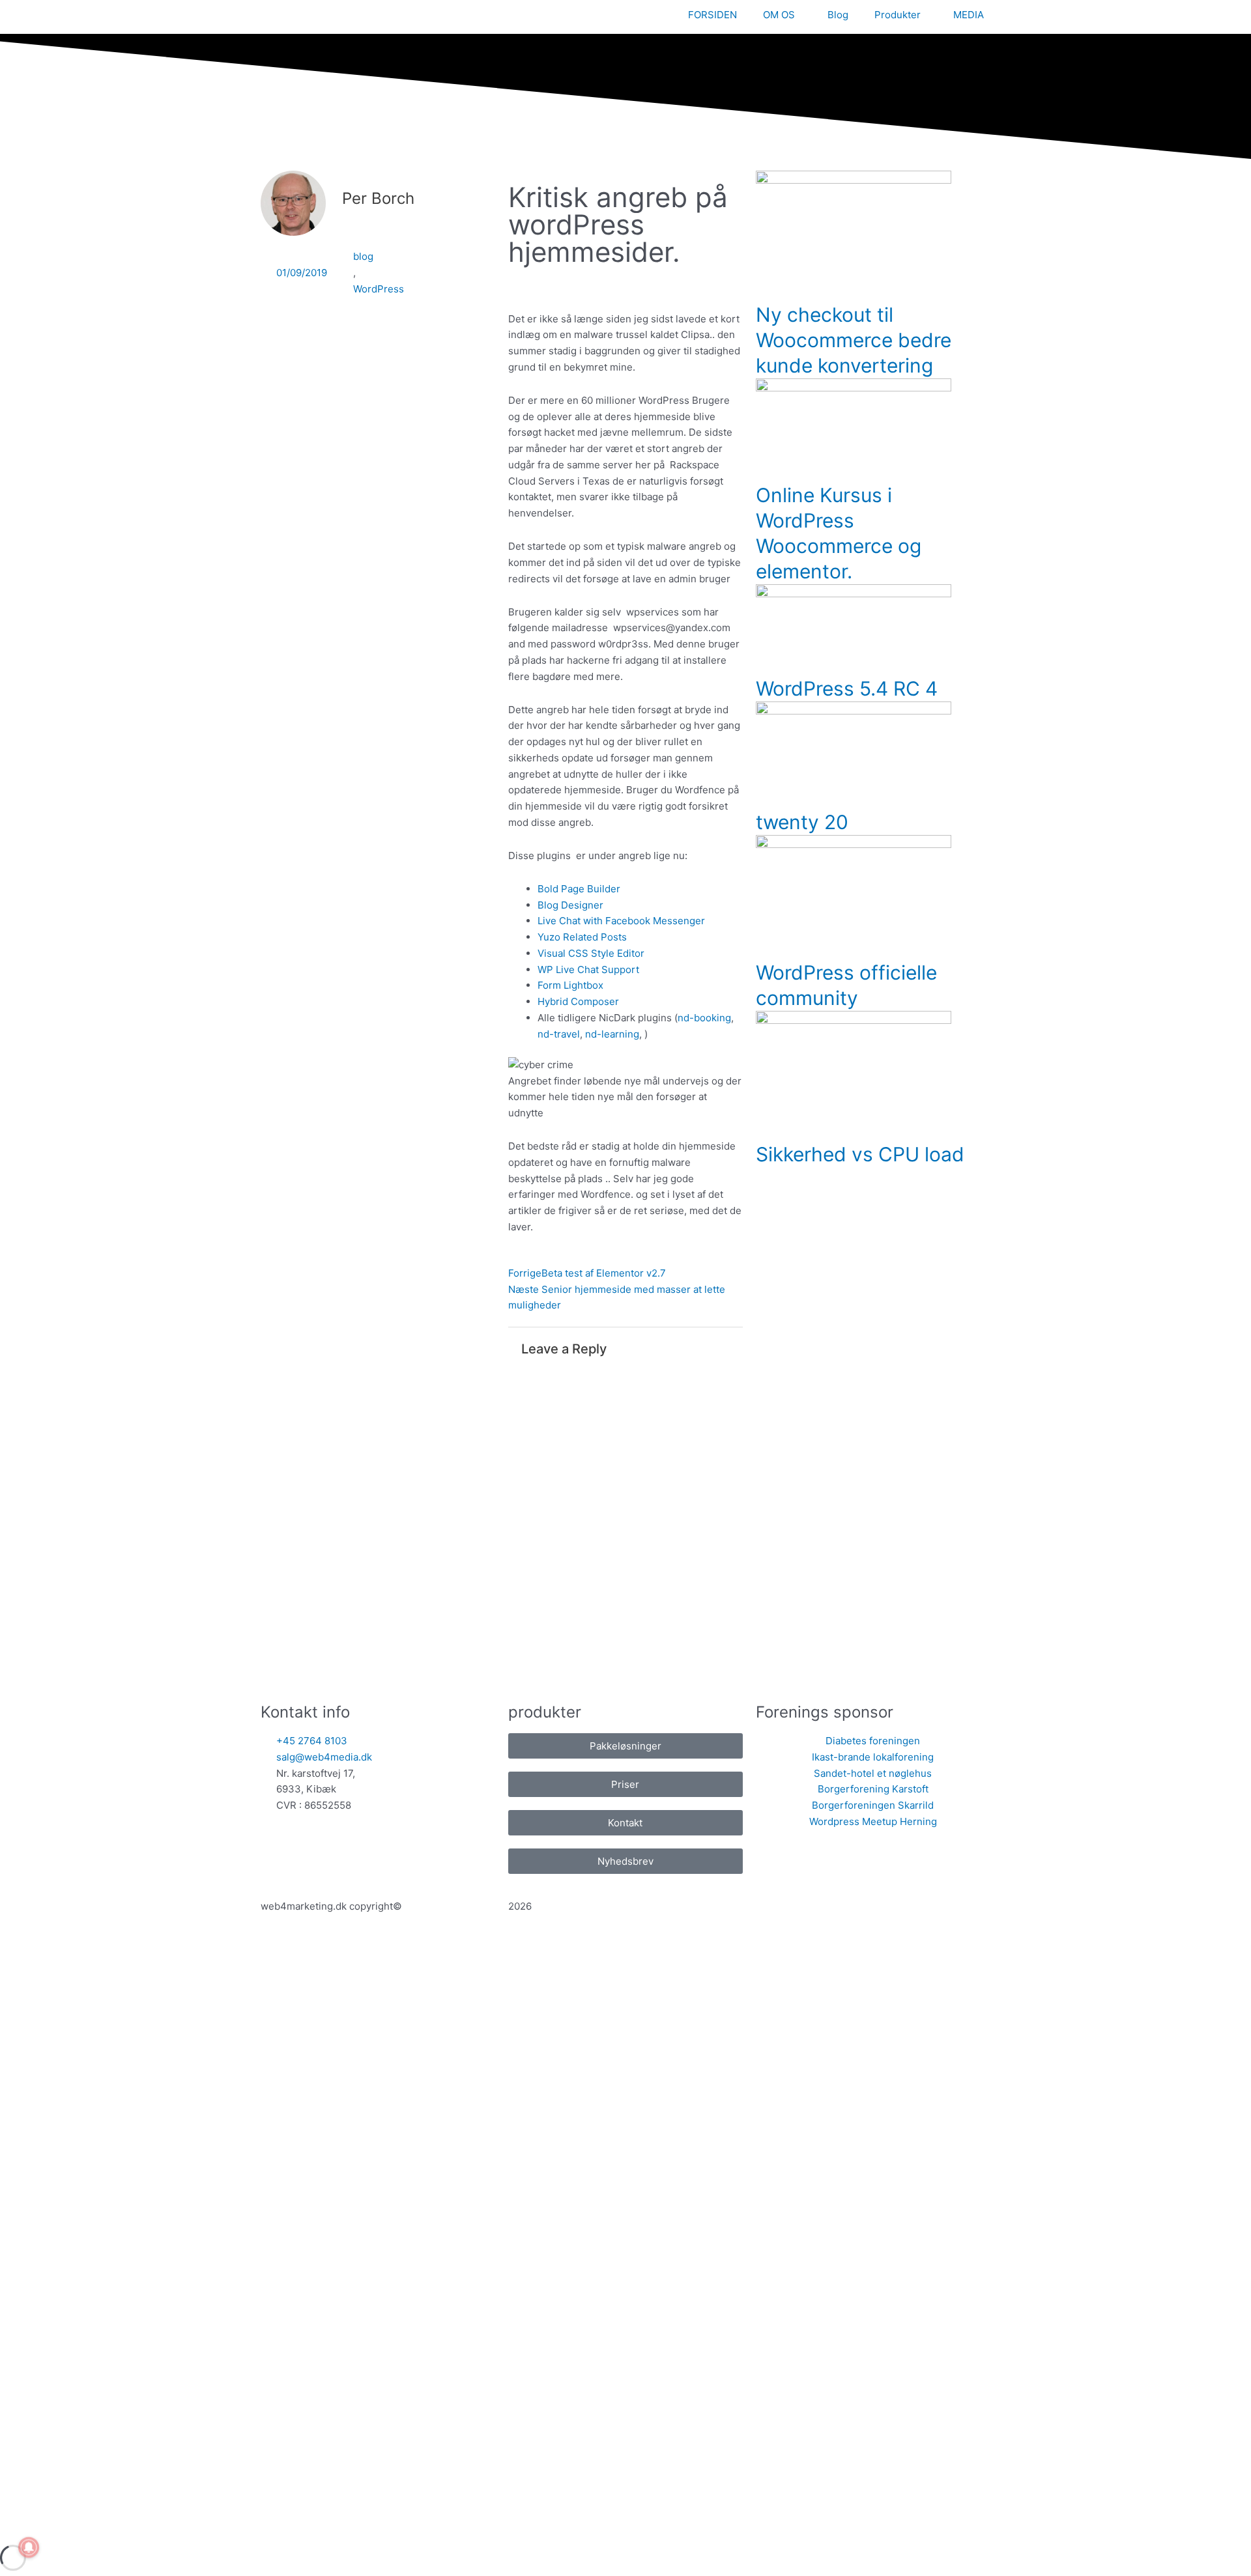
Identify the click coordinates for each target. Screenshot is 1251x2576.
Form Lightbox (570, 985)
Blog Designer (570, 905)
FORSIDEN (712, 15)
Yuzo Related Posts (582, 937)
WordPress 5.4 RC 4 (847, 688)
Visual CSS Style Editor (591, 953)
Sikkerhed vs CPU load (860, 1154)
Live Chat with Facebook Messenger (621, 921)
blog (363, 256)
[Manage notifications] (29, 2547)
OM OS (779, 15)
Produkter (898, 15)
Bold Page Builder (579, 889)
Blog (838, 15)
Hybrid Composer (578, 1001)
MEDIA (969, 15)
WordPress (379, 289)
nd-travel (559, 1034)
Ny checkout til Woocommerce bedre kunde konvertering (854, 340)
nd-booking (704, 1018)
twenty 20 (802, 822)
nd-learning (612, 1034)
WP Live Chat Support (588, 970)
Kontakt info (305, 1712)
